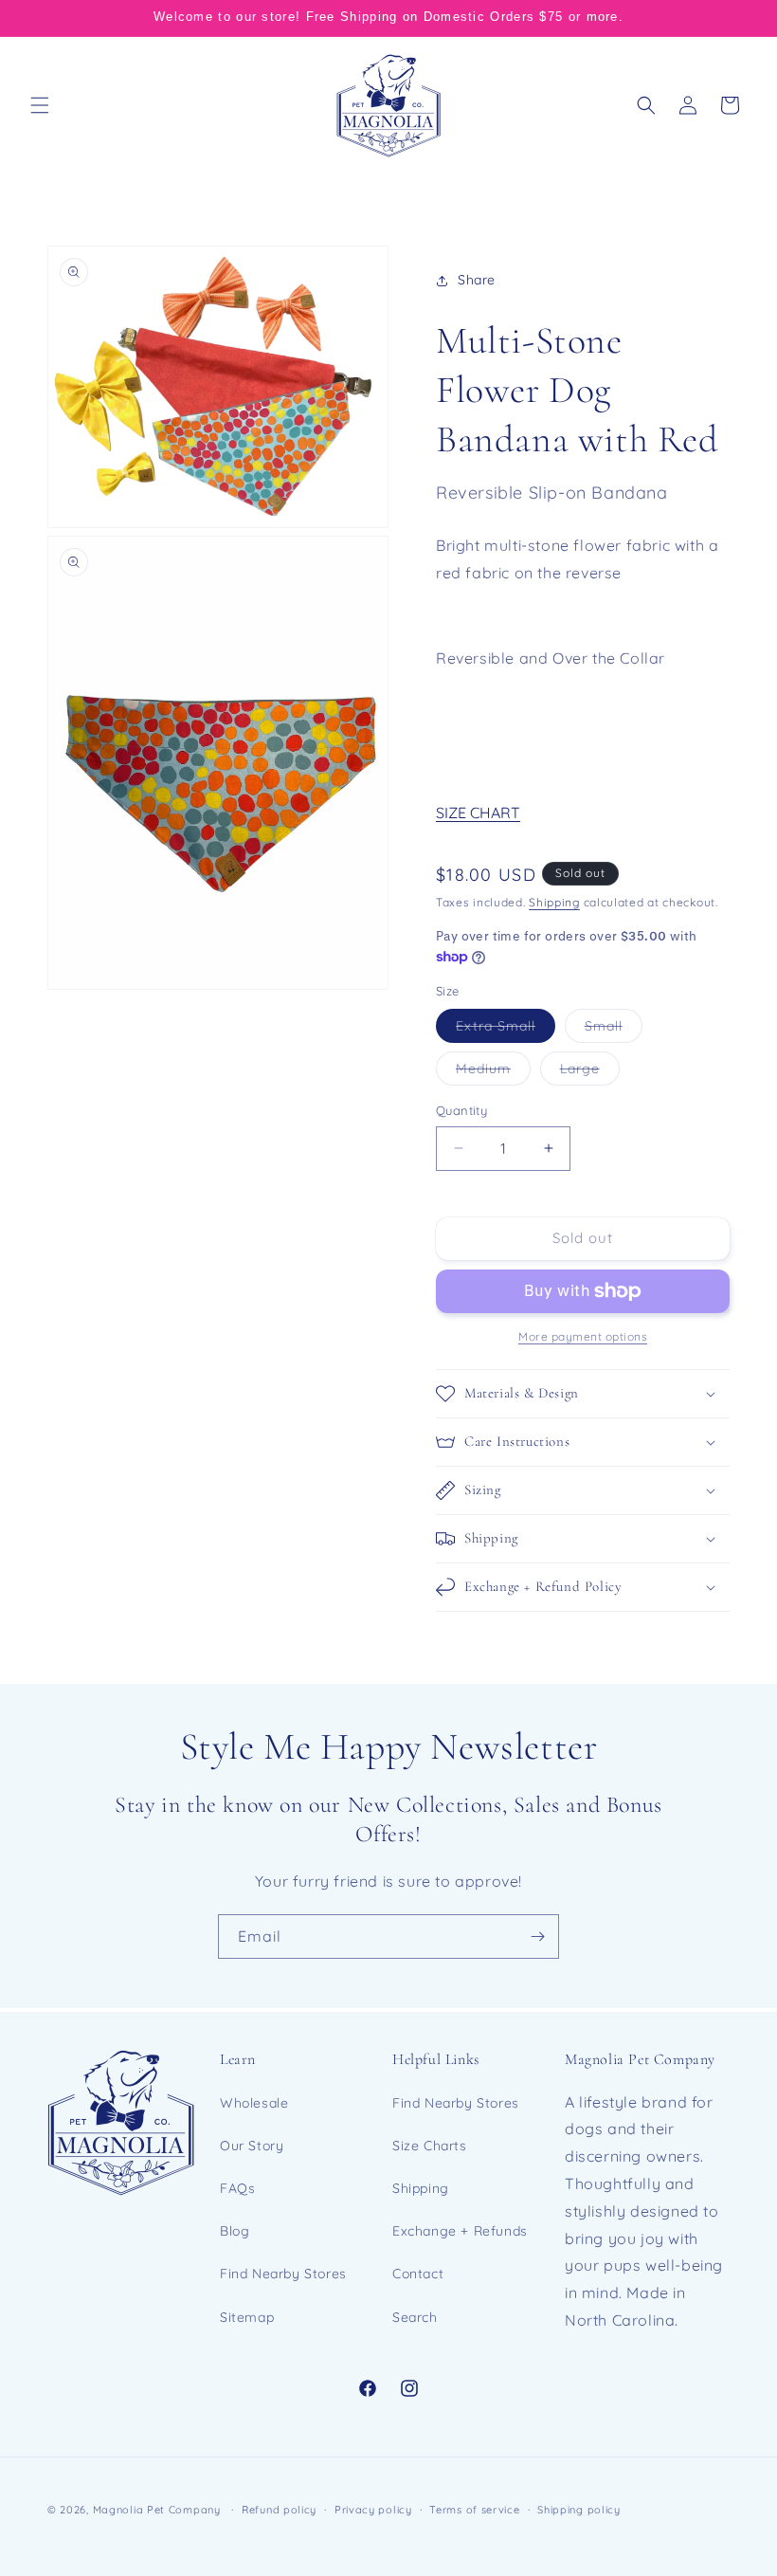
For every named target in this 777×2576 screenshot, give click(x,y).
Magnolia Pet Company (157, 2510)
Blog (235, 2231)
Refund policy (279, 2510)
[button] (40, 105)
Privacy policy (373, 2510)
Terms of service (474, 2510)
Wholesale (254, 2103)
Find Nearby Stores (283, 2274)
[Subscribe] (537, 1937)
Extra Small (506, 1030)
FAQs (237, 2188)
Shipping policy (579, 2510)
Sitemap (247, 2317)
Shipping (554, 902)
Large (590, 1072)
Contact (418, 2274)
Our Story (252, 2146)
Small (614, 1030)
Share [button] (477, 280)
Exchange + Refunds (460, 2231)
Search (415, 2317)
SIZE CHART (478, 813)
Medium (493, 1072)
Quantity (461, 1110)
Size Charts (430, 2146)
